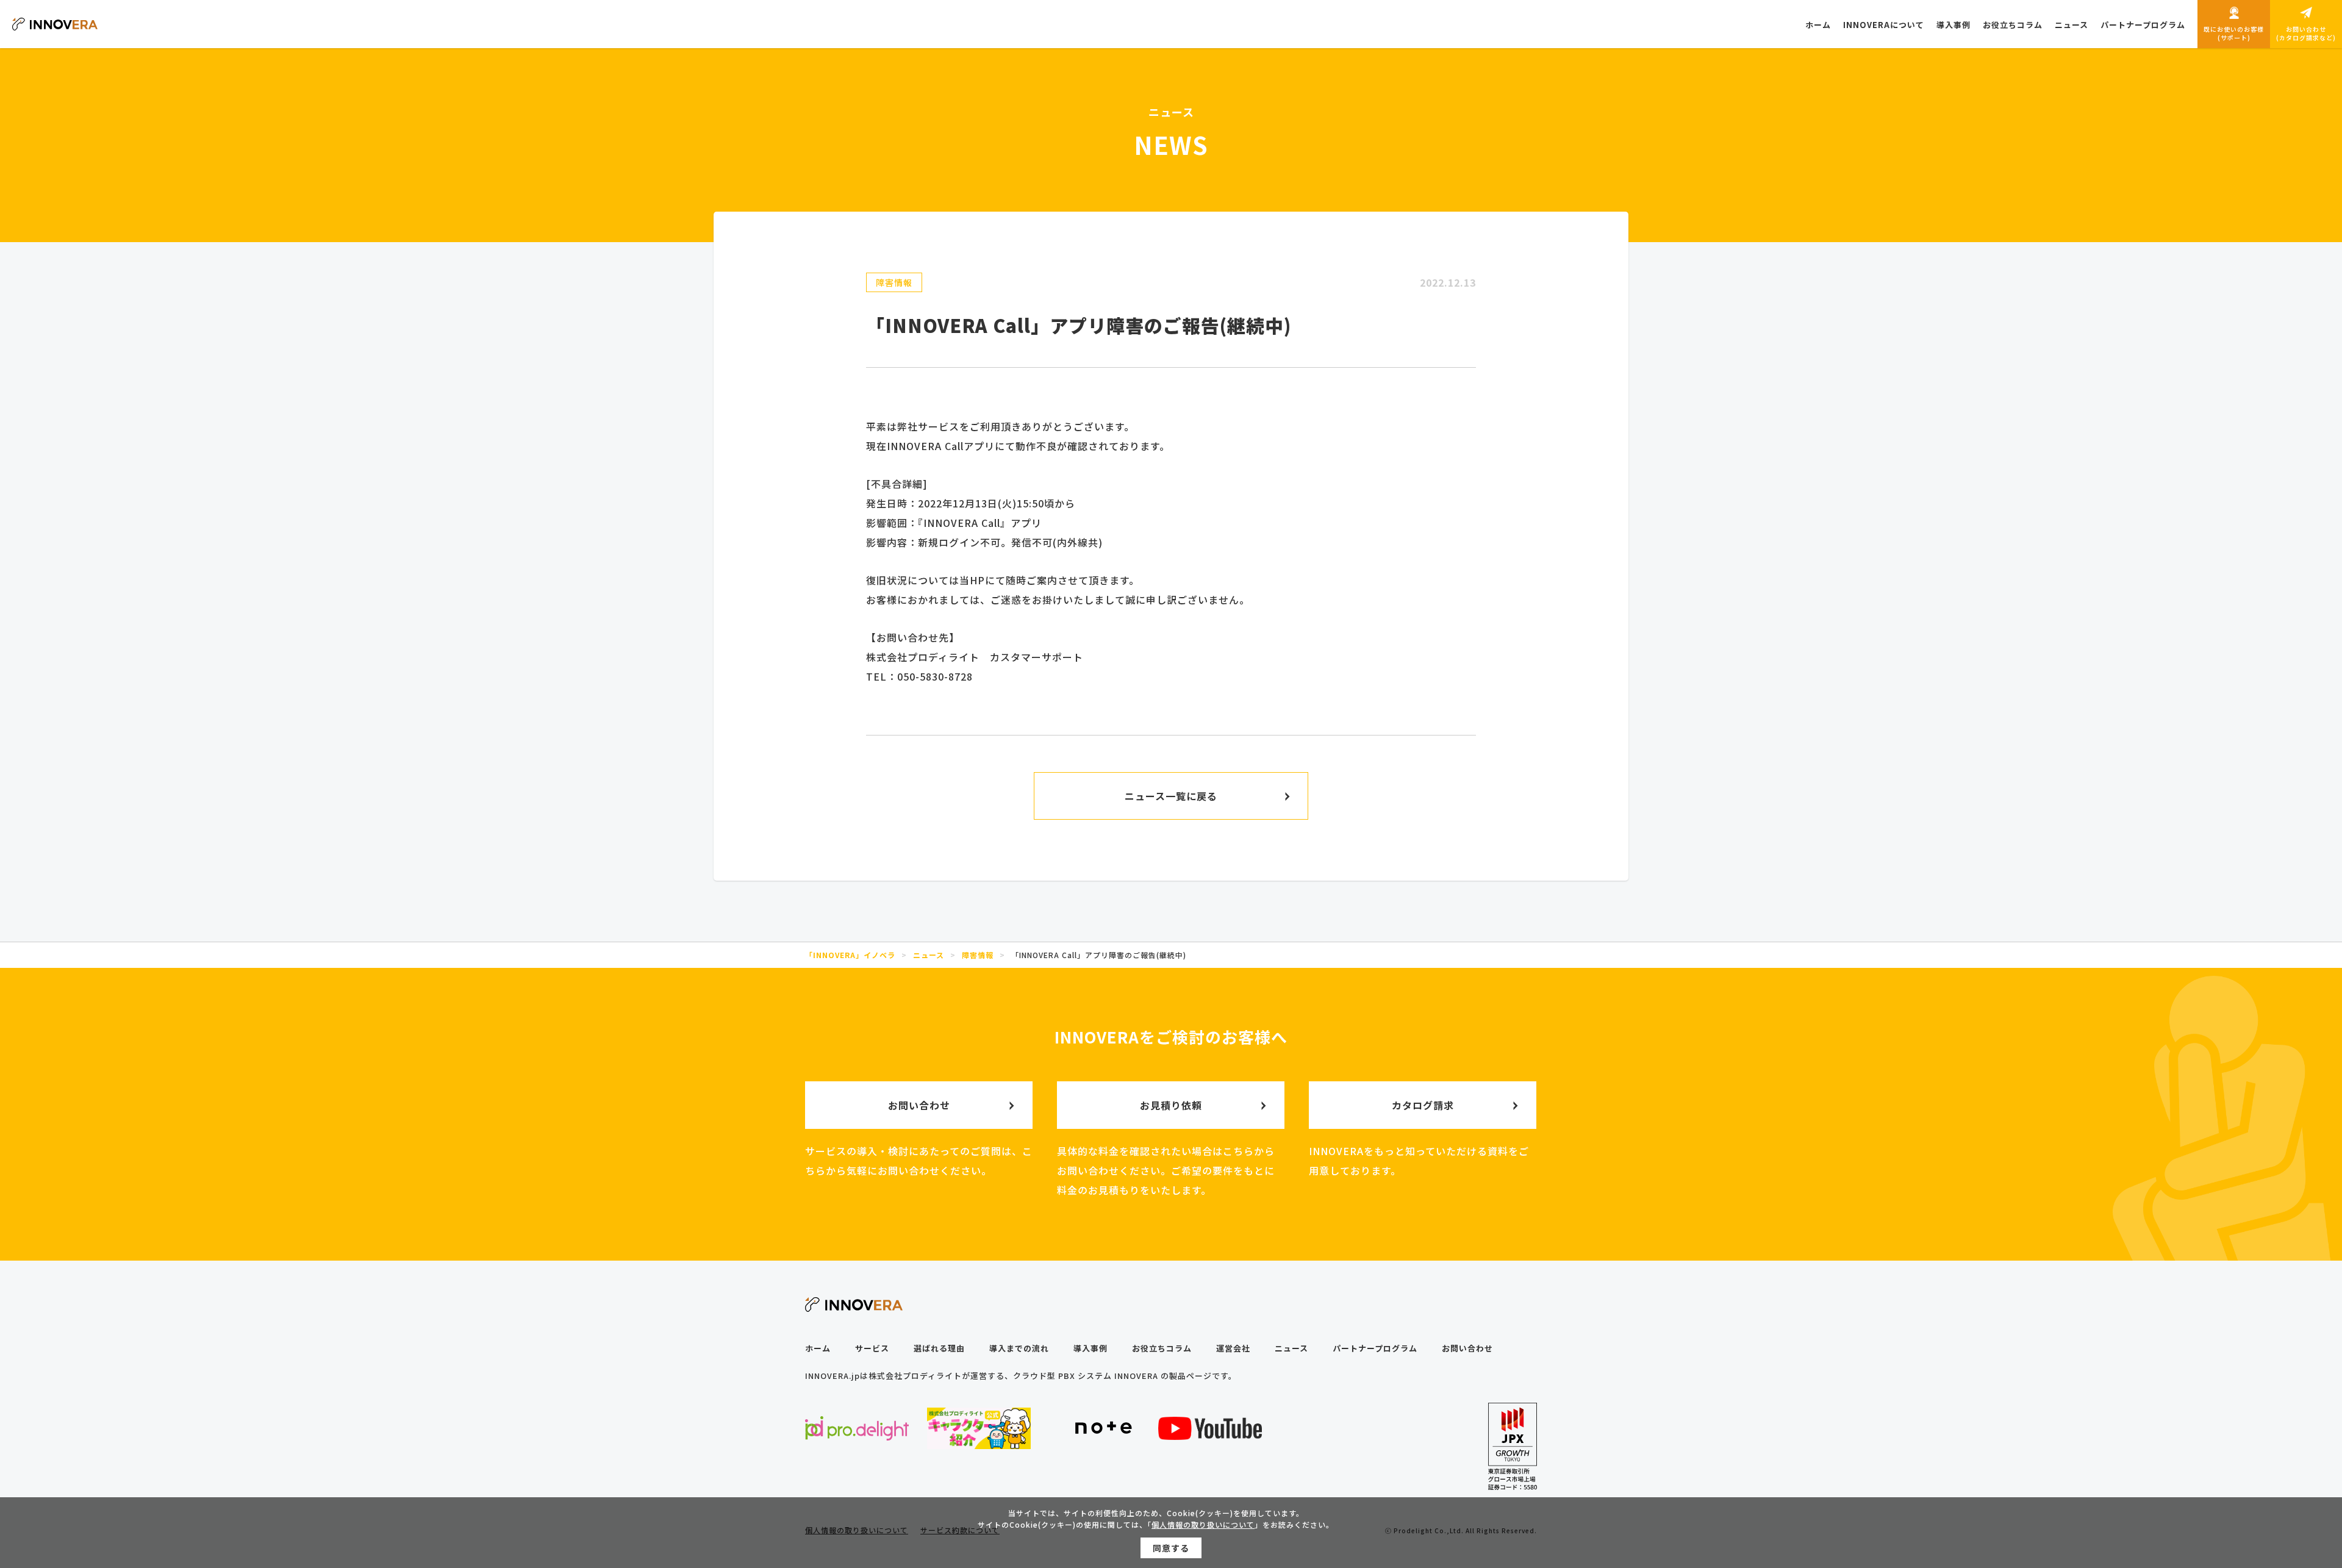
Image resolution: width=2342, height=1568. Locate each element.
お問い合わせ (1467, 1348)
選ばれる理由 (939, 1348)
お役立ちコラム (1162, 1348)
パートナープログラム (1375, 1348)
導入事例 (1090, 1348)
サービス (872, 1348)
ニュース (1291, 1348)
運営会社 (1233, 1348)
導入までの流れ (1019, 1348)
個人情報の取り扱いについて (1203, 1524)
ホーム (818, 1348)
